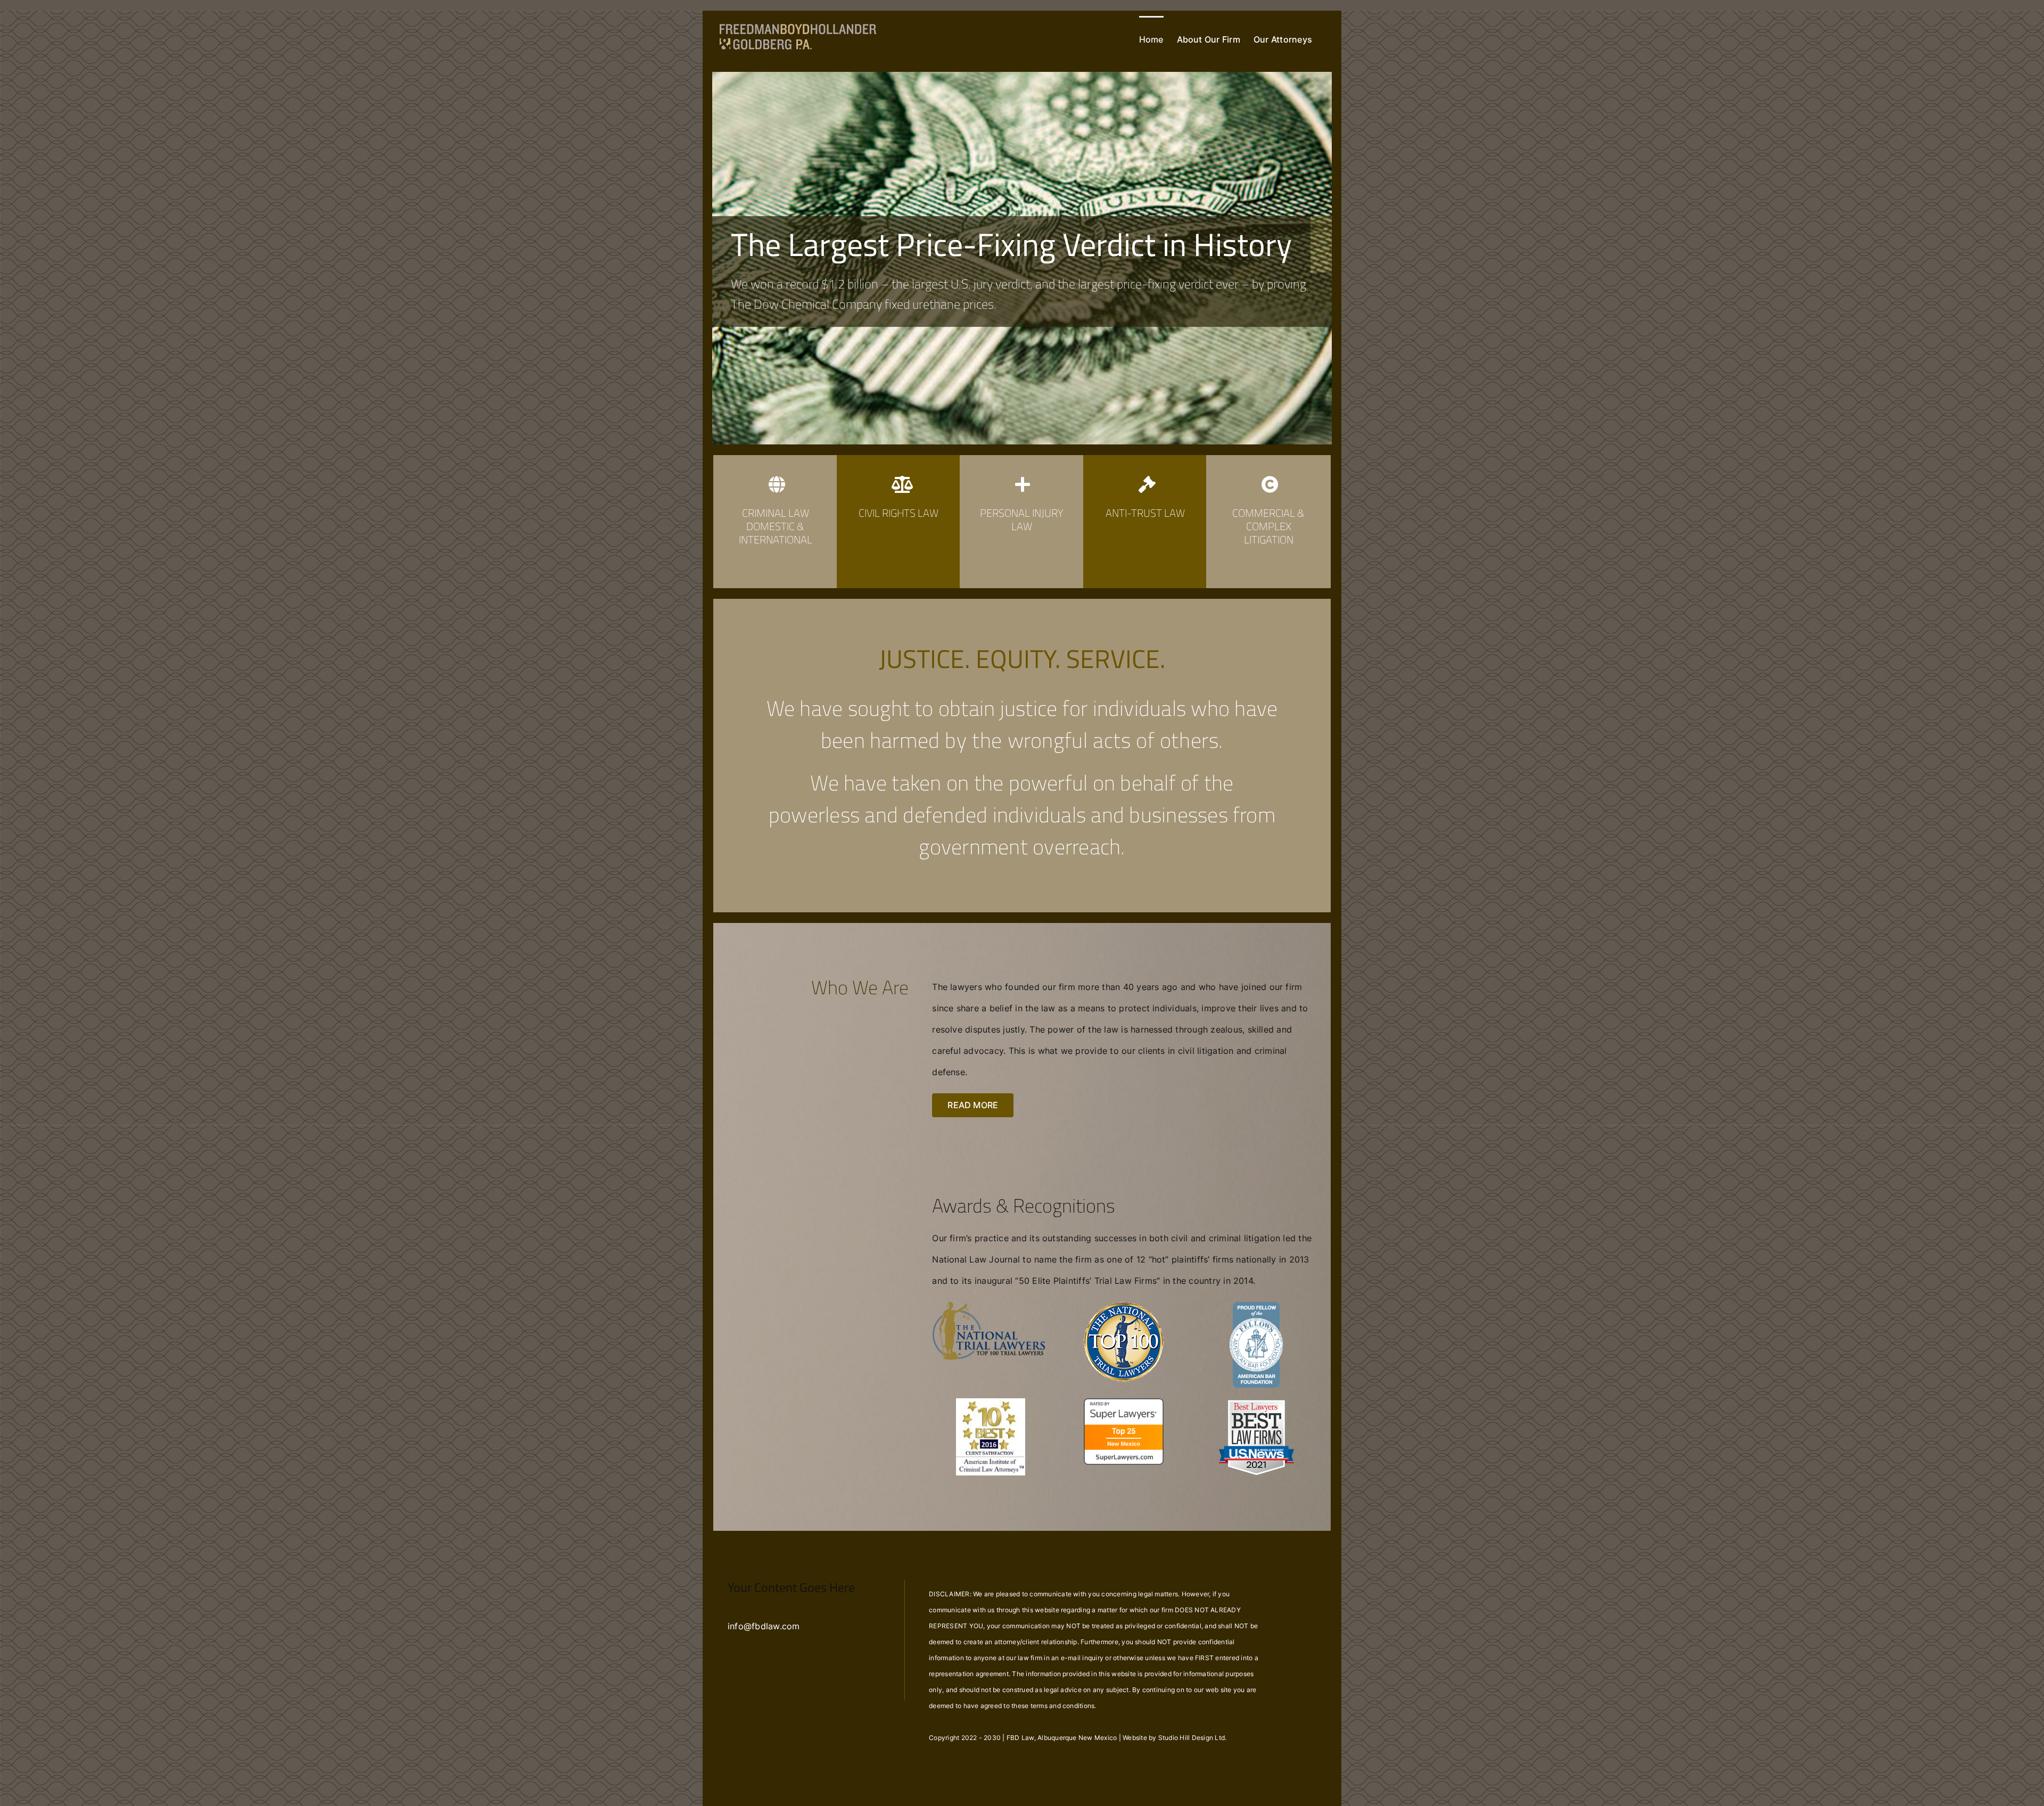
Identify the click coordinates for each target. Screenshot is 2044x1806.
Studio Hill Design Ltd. (1193, 1738)
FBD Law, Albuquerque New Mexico (1062, 1738)
